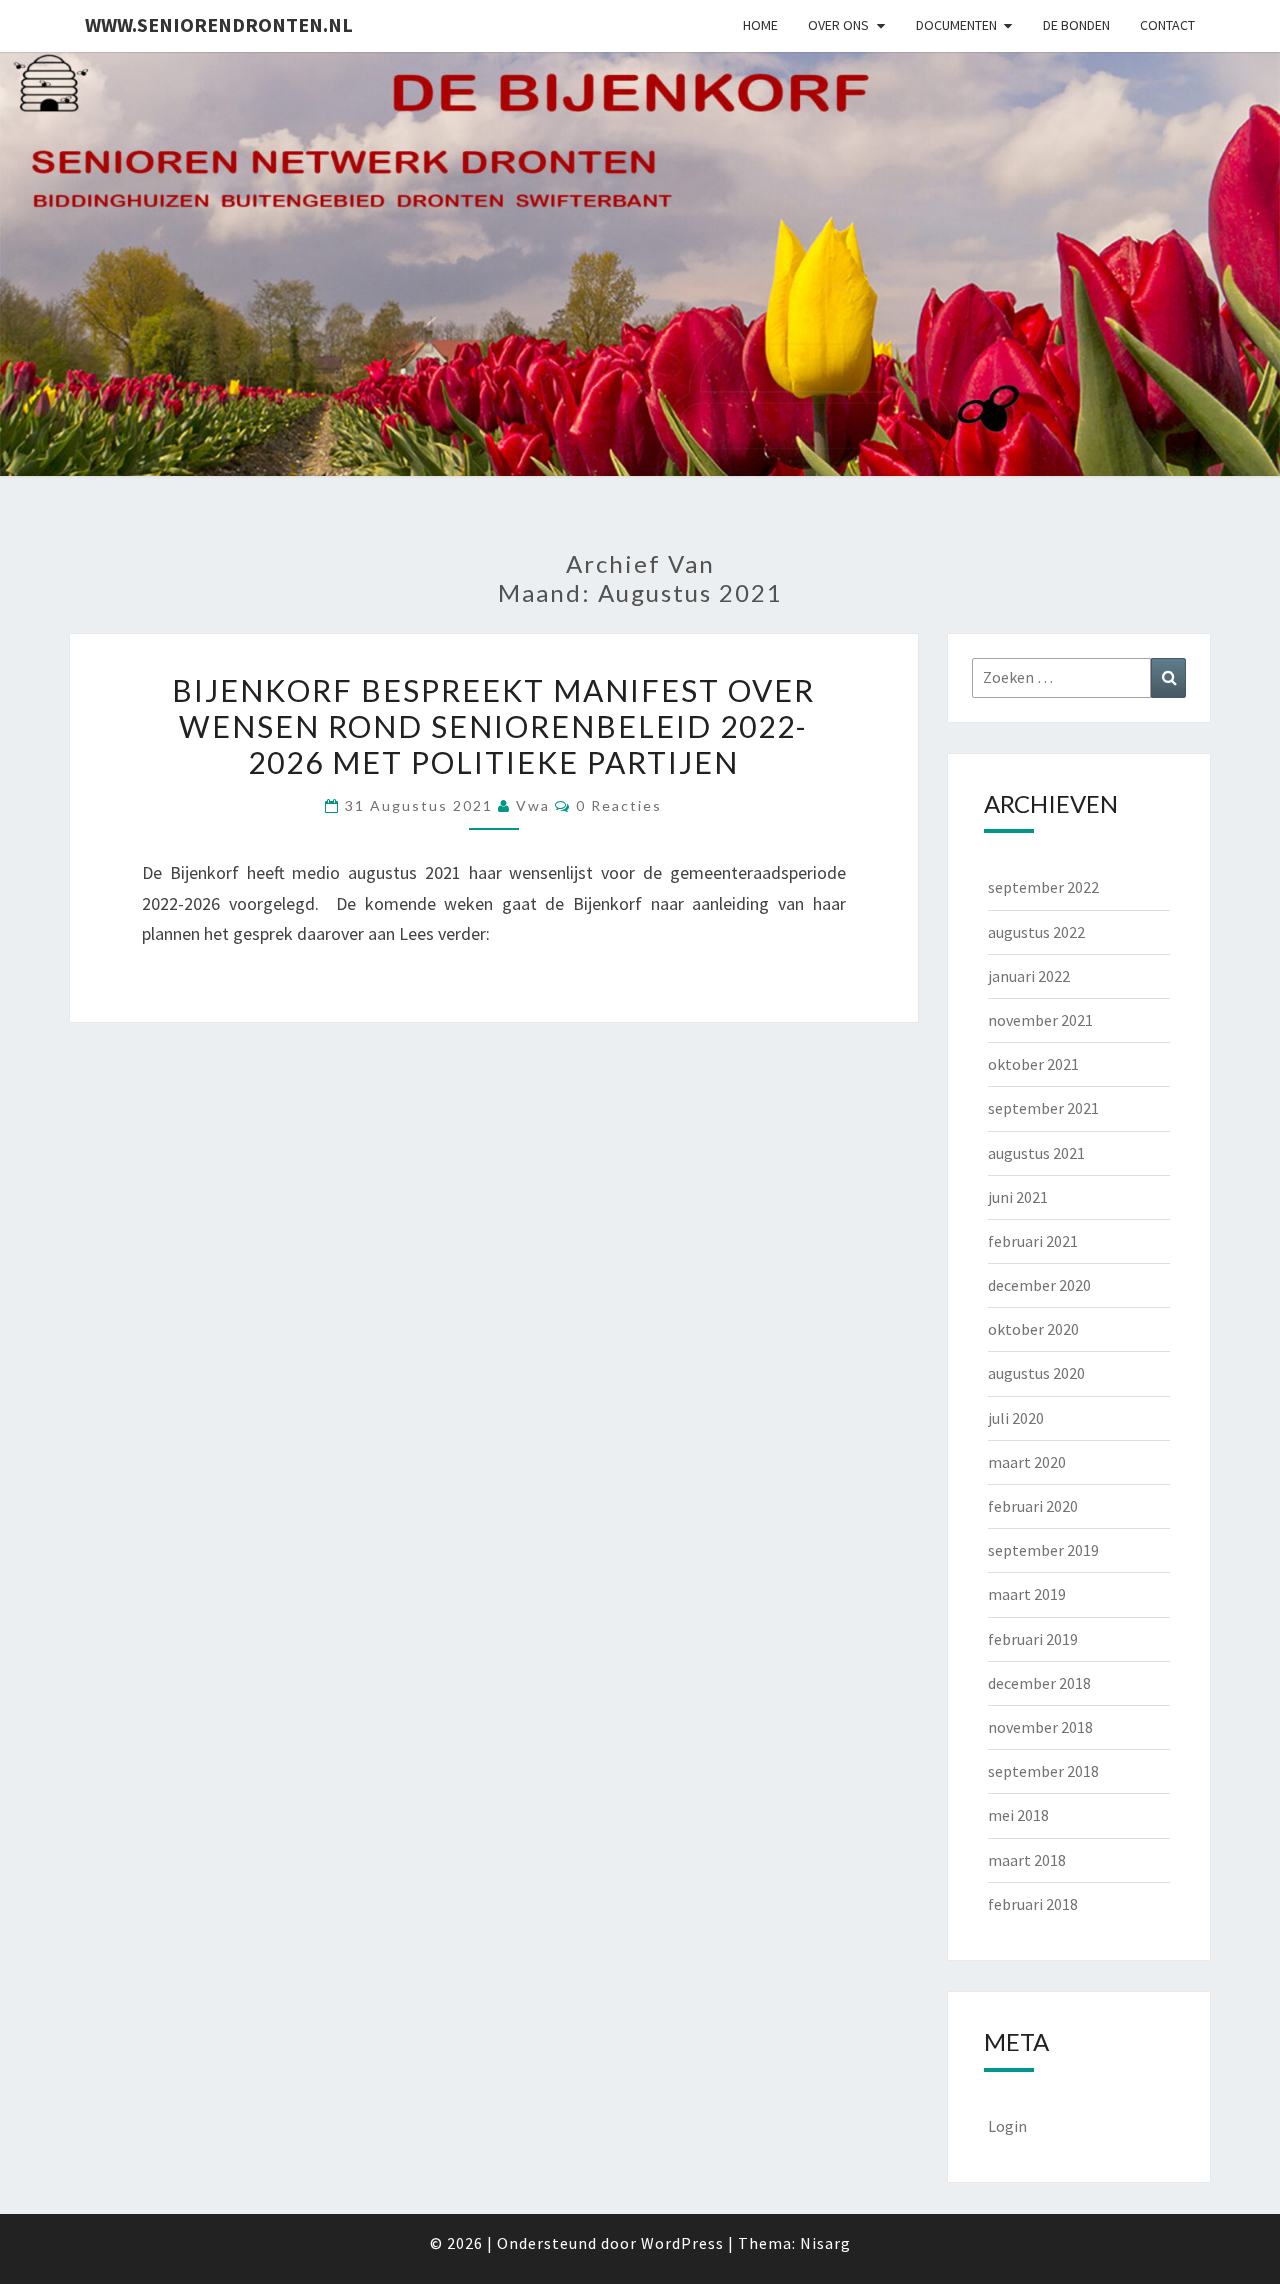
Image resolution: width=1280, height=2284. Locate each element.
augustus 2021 (1036, 1153)
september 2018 (1043, 1771)
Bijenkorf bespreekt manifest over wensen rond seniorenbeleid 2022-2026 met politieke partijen (493, 726)
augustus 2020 (1036, 1373)
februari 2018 (1033, 1904)
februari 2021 (1033, 1241)
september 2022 (1043, 887)
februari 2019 (1033, 1639)
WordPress (682, 2243)
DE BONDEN (1076, 25)
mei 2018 (1018, 1815)
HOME (760, 25)
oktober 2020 (1033, 1329)
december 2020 (1039, 1285)
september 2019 (1043, 1550)
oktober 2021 (1033, 1064)
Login (1007, 2126)
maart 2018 (1027, 1860)
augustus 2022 (1036, 932)
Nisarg (825, 2243)
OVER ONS (838, 25)
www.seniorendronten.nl (219, 24)
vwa (533, 805)
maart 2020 (1027, 1462)
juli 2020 (1016, 1418)
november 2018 (1040, 1727)
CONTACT (1167, 25)
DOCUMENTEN (956, 25)
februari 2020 (1033, 1506)
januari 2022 (1029, 976)
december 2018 (1039, 1683)
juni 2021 (1018, 1197)
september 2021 (1043, 1108)
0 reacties (619, 805)
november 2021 (1040, 1020)
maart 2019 (1027, 1594)
